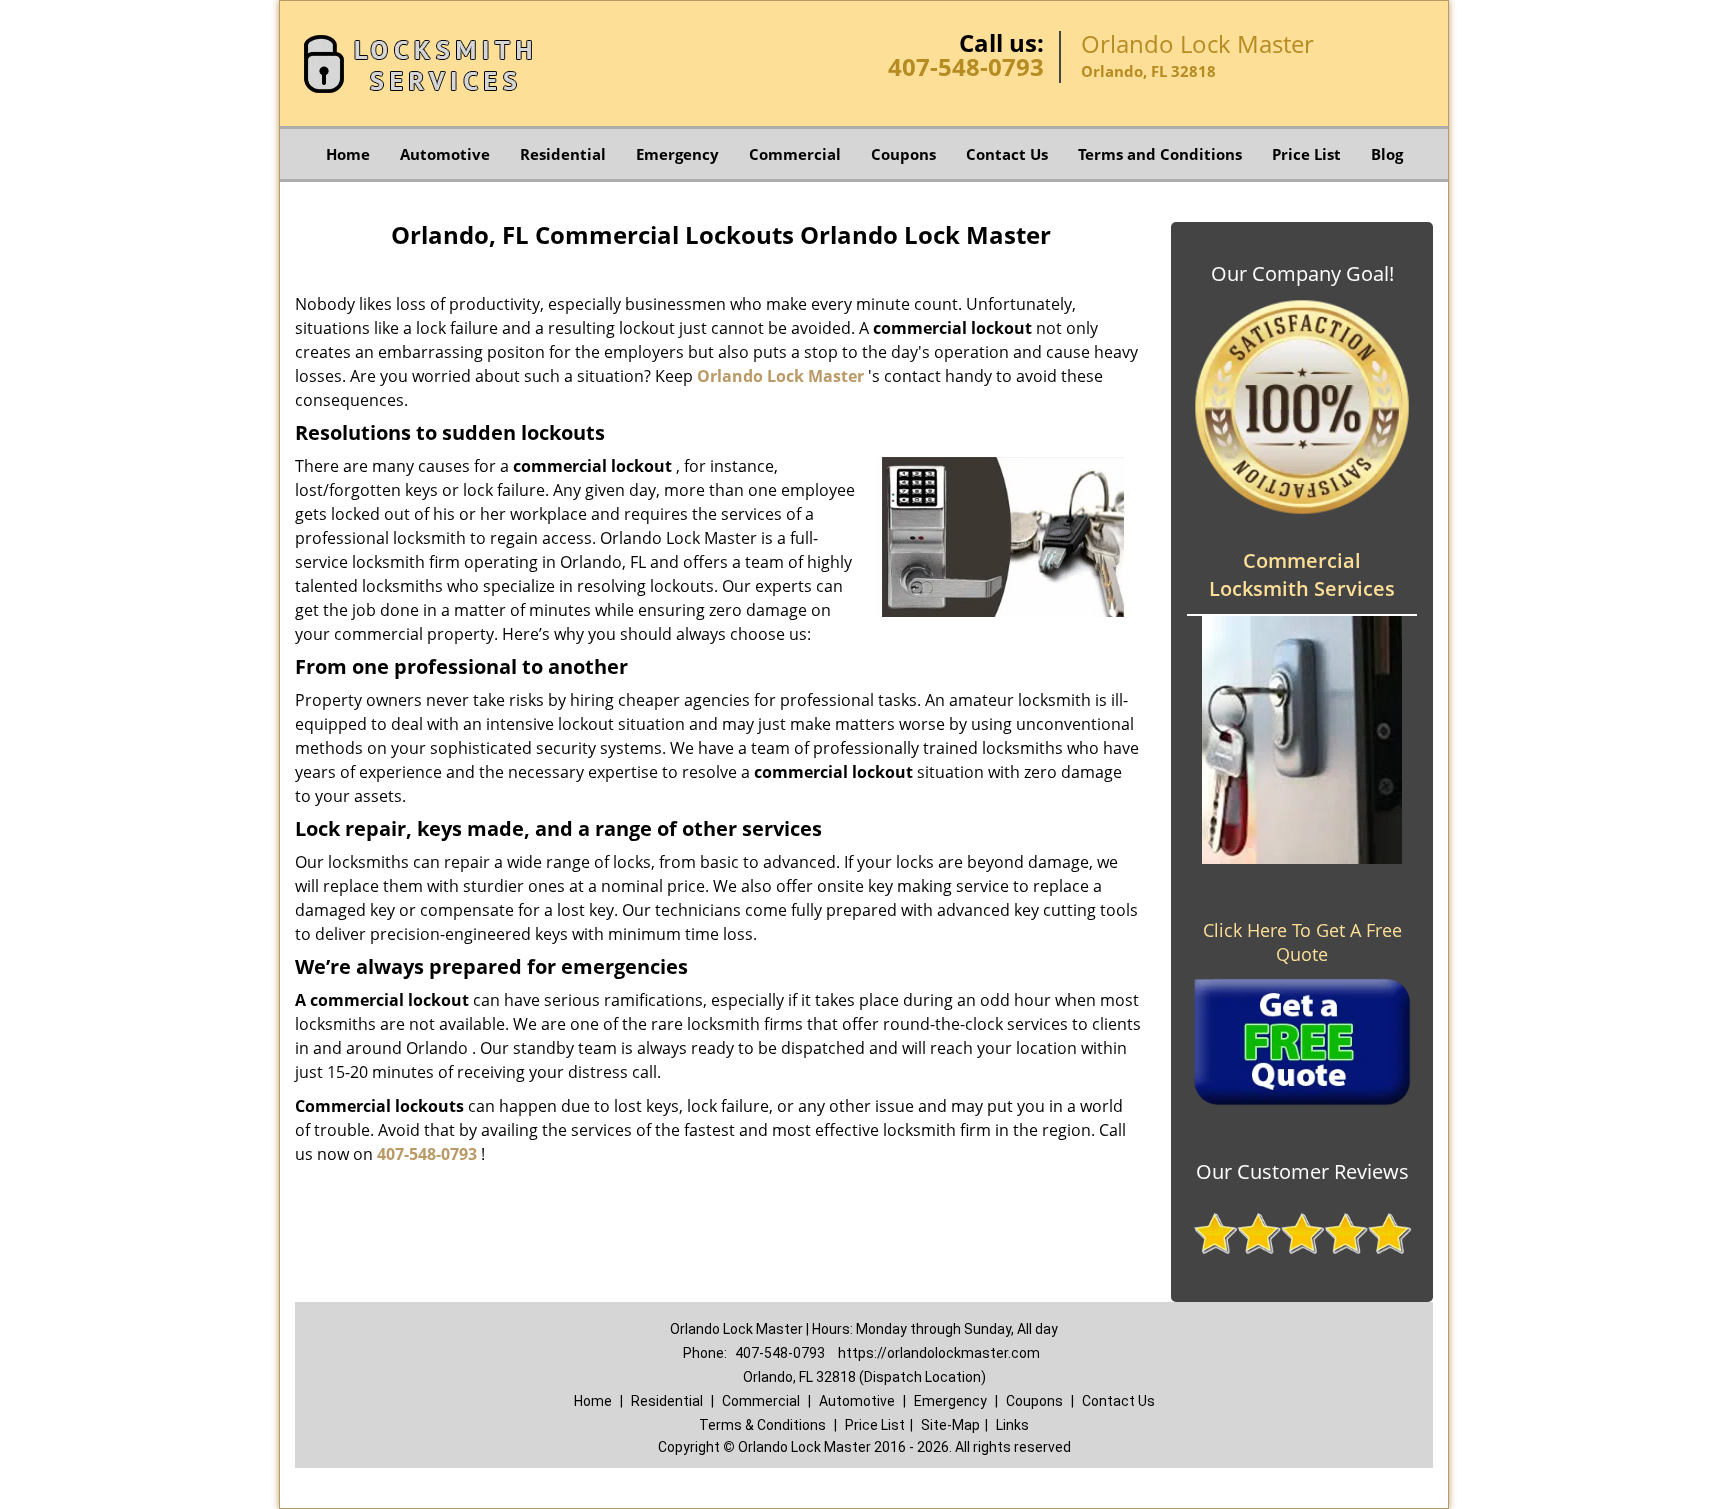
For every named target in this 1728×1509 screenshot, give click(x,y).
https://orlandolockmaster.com (939, 1353)
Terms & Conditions (762, 1425)
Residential (563, 154)
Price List (1306, 154)
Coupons (903, 154)
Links (1012, 1425)
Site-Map (950, 1425)
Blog (1387, 154)
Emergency (677, 154)
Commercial (795, 154)
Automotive (445, 154)
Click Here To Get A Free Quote (1302, 942)
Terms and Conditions (1160, 154)
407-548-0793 (966, 66)
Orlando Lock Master (780, 376)
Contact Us (1007, 154)
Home (348, 154)
